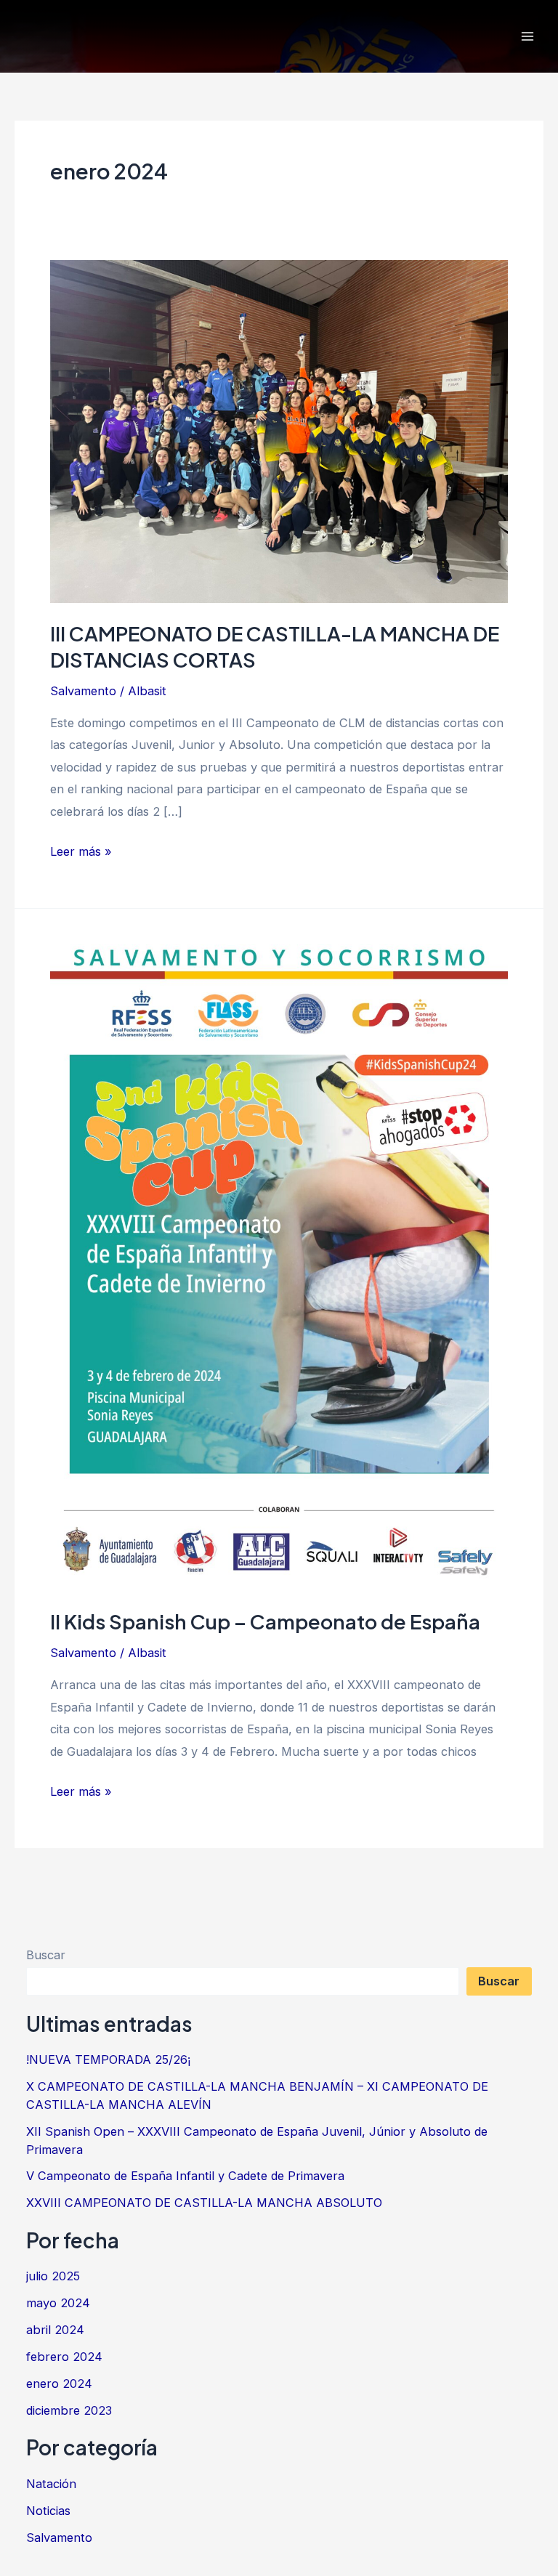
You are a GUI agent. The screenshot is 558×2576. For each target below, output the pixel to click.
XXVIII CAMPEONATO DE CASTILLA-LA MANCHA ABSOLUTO (204, 2203)
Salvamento (83, 691)
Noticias (48, 2511)
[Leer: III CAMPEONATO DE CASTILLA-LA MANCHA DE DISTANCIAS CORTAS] (279, 431)
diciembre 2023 (69, 2410)
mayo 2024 (58, 2303)
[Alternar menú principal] (527, 37)
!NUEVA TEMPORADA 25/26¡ (108, 2059)
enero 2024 (59, 2383)
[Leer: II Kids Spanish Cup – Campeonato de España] (279, 1267)
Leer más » (81, 850)
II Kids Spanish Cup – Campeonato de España (265, 1621)
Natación (51, 2484)
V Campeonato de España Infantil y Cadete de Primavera (185, 2176)
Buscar (46, 1955)
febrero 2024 (64, 2357)
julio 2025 (53, 2276)
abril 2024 (55, 2330)
